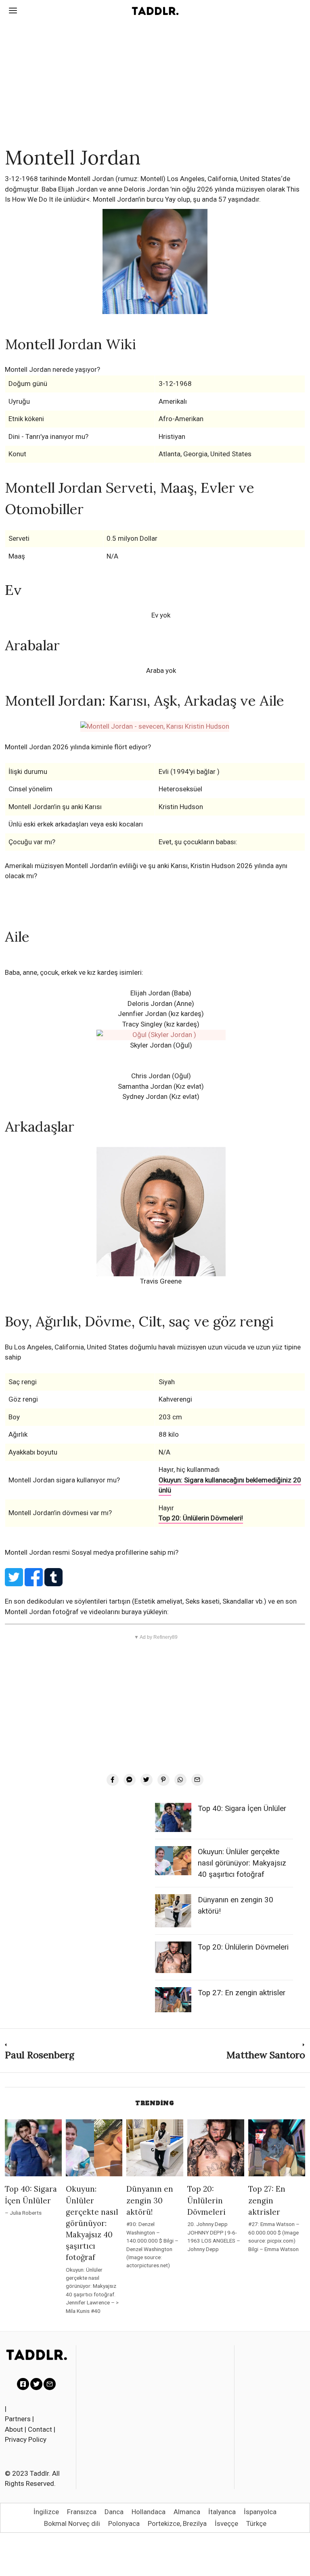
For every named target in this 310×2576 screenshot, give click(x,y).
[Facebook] (113, 1780)
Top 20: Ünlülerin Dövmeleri (243, 1947)
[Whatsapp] (180, 1780)
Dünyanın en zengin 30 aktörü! (150, 2200)
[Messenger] (130, 1780)
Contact (40, 2429)
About (14, 2429)
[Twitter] (147, 1780)
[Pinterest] (163, 1780)
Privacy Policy (26, 2439)
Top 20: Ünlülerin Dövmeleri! (201, 1518)
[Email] (197, 1780)
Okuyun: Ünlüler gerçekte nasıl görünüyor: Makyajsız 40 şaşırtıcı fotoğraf (242, 1863)
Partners (18, 2419)
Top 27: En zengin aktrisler (242, 1993)
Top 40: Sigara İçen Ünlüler (242, 1809)
